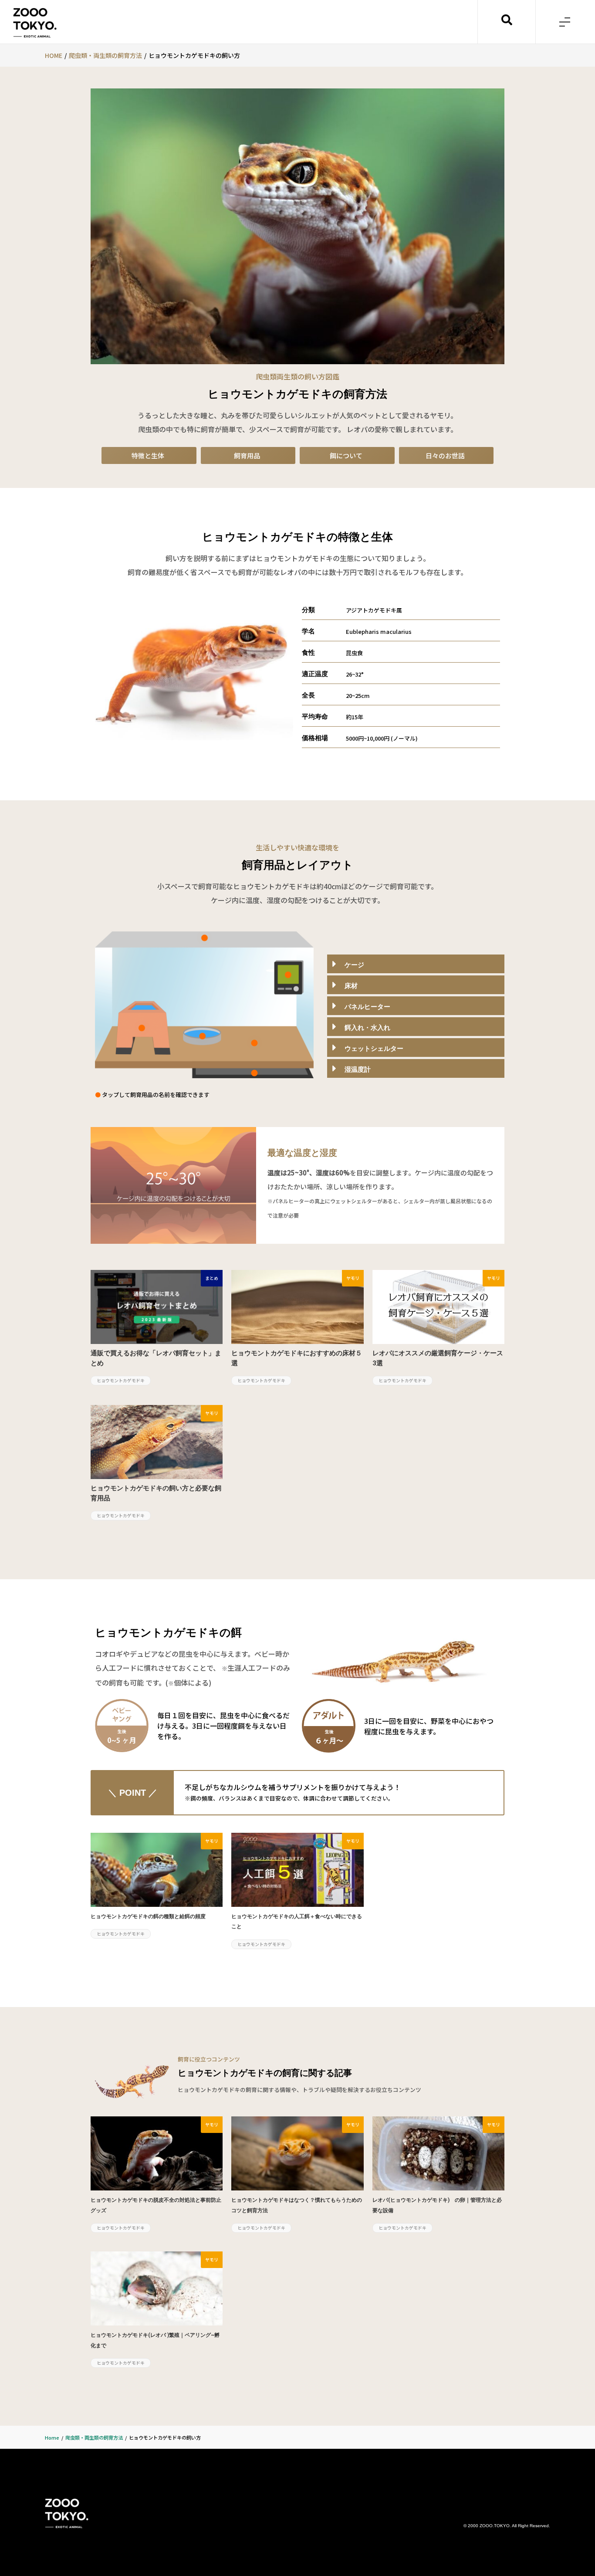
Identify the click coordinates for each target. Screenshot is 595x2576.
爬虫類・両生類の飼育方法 (105, 55)
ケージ (354, 965)
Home (52, 2437)
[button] (565, 22)
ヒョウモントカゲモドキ (121, 1380)
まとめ (212, 1278)
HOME (54, 55)
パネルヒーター (367, 1007)
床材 (351, 986)
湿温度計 (358, 1070)
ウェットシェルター (374, 1049)
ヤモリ (353, 1278)
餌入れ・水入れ (367, 1028)
